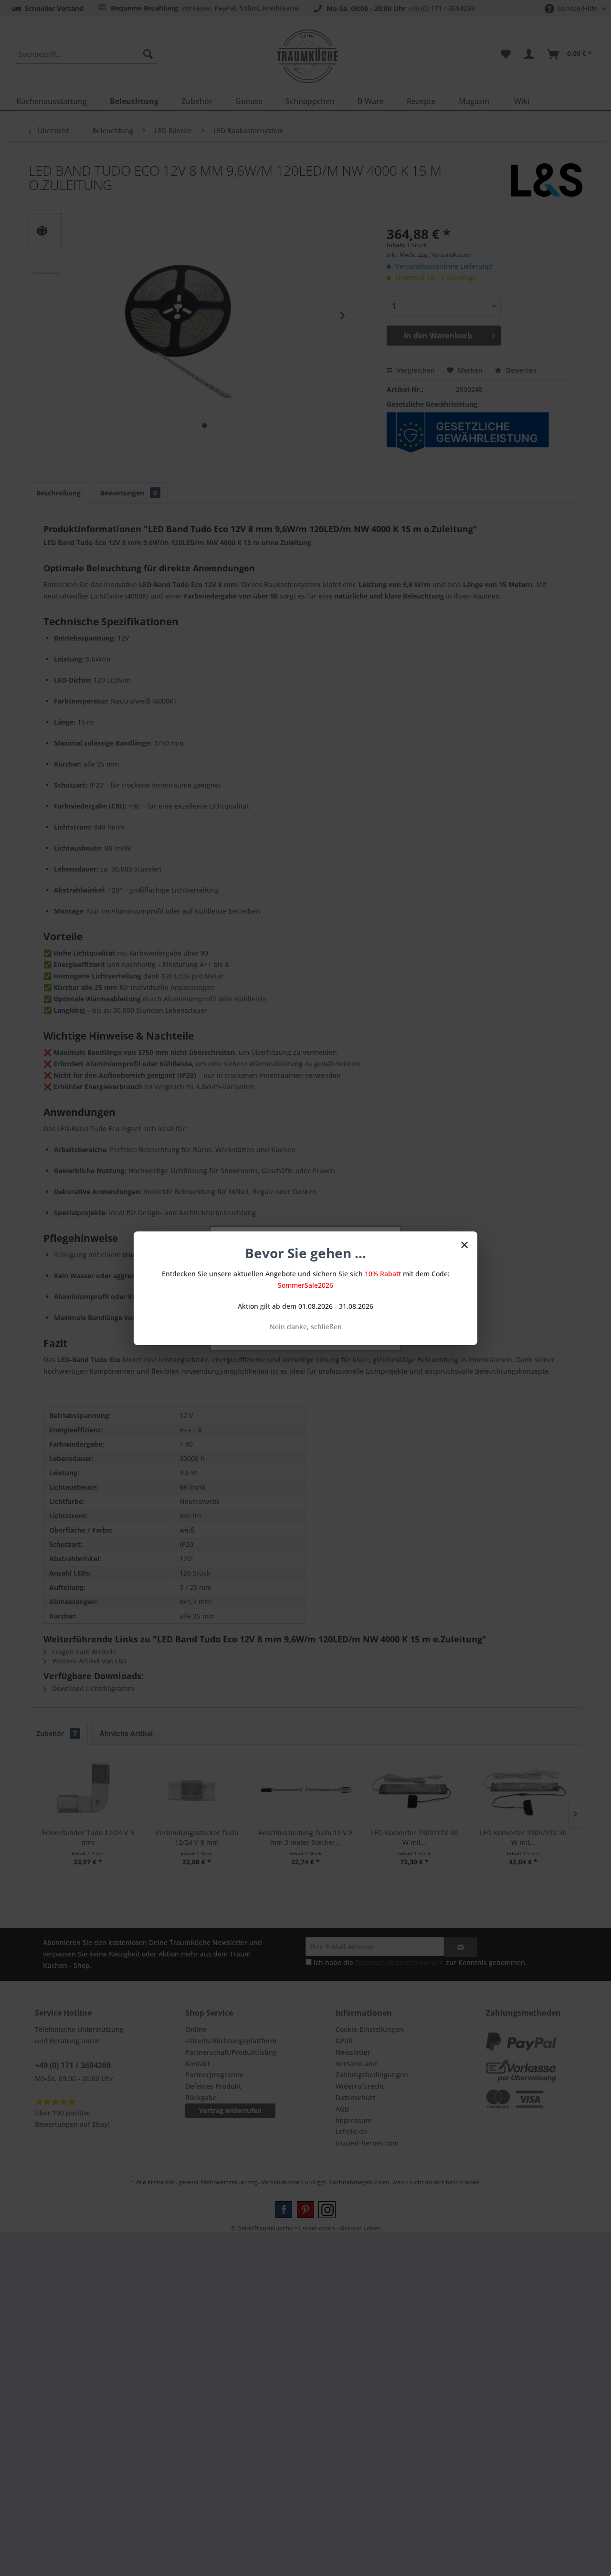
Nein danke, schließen (306, 1327)
